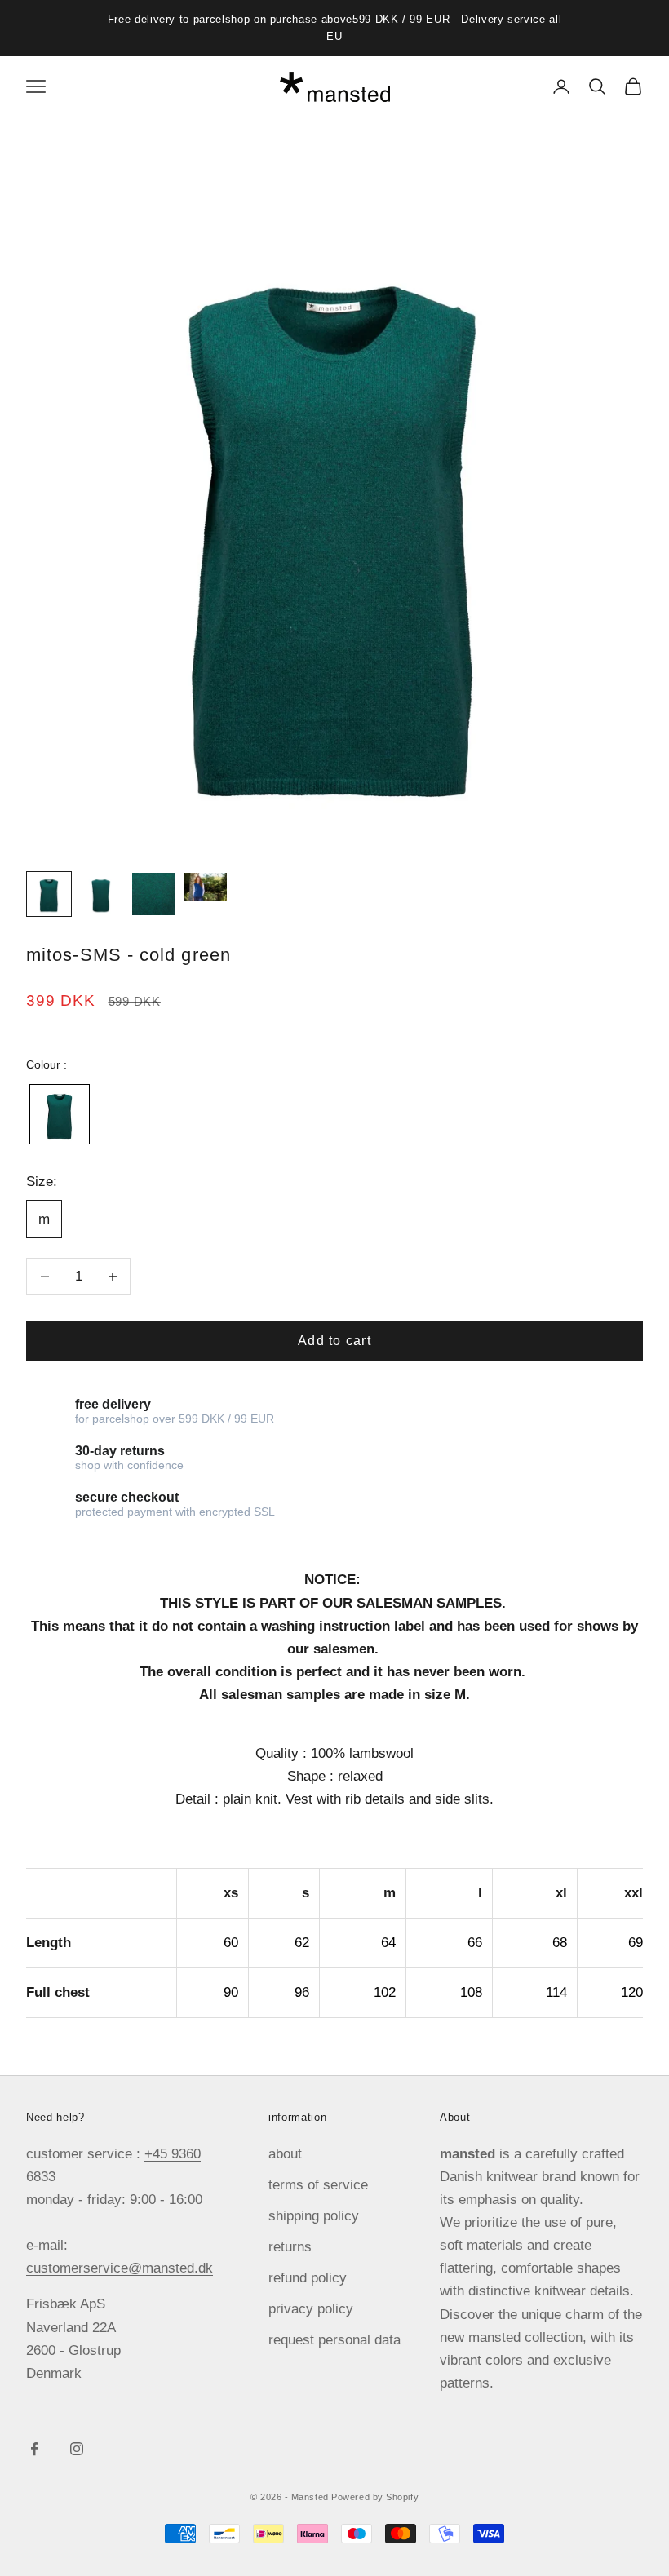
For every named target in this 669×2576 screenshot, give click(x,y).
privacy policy (311, 2309)
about (285, 2154)
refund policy (308, 2278)
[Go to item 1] (49, 894)
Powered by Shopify (375, 2497)
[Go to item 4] (206, 887)
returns (290, 2247)
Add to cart (334, 1341)
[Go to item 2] (101, 894)
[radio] (58, 1114)
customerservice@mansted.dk (120, 2268)
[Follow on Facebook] (34, 2449)
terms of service (318, 2185)
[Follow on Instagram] (77, 2449)
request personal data (334, 2340)
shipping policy (314, 2216)
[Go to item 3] (153, 894)
